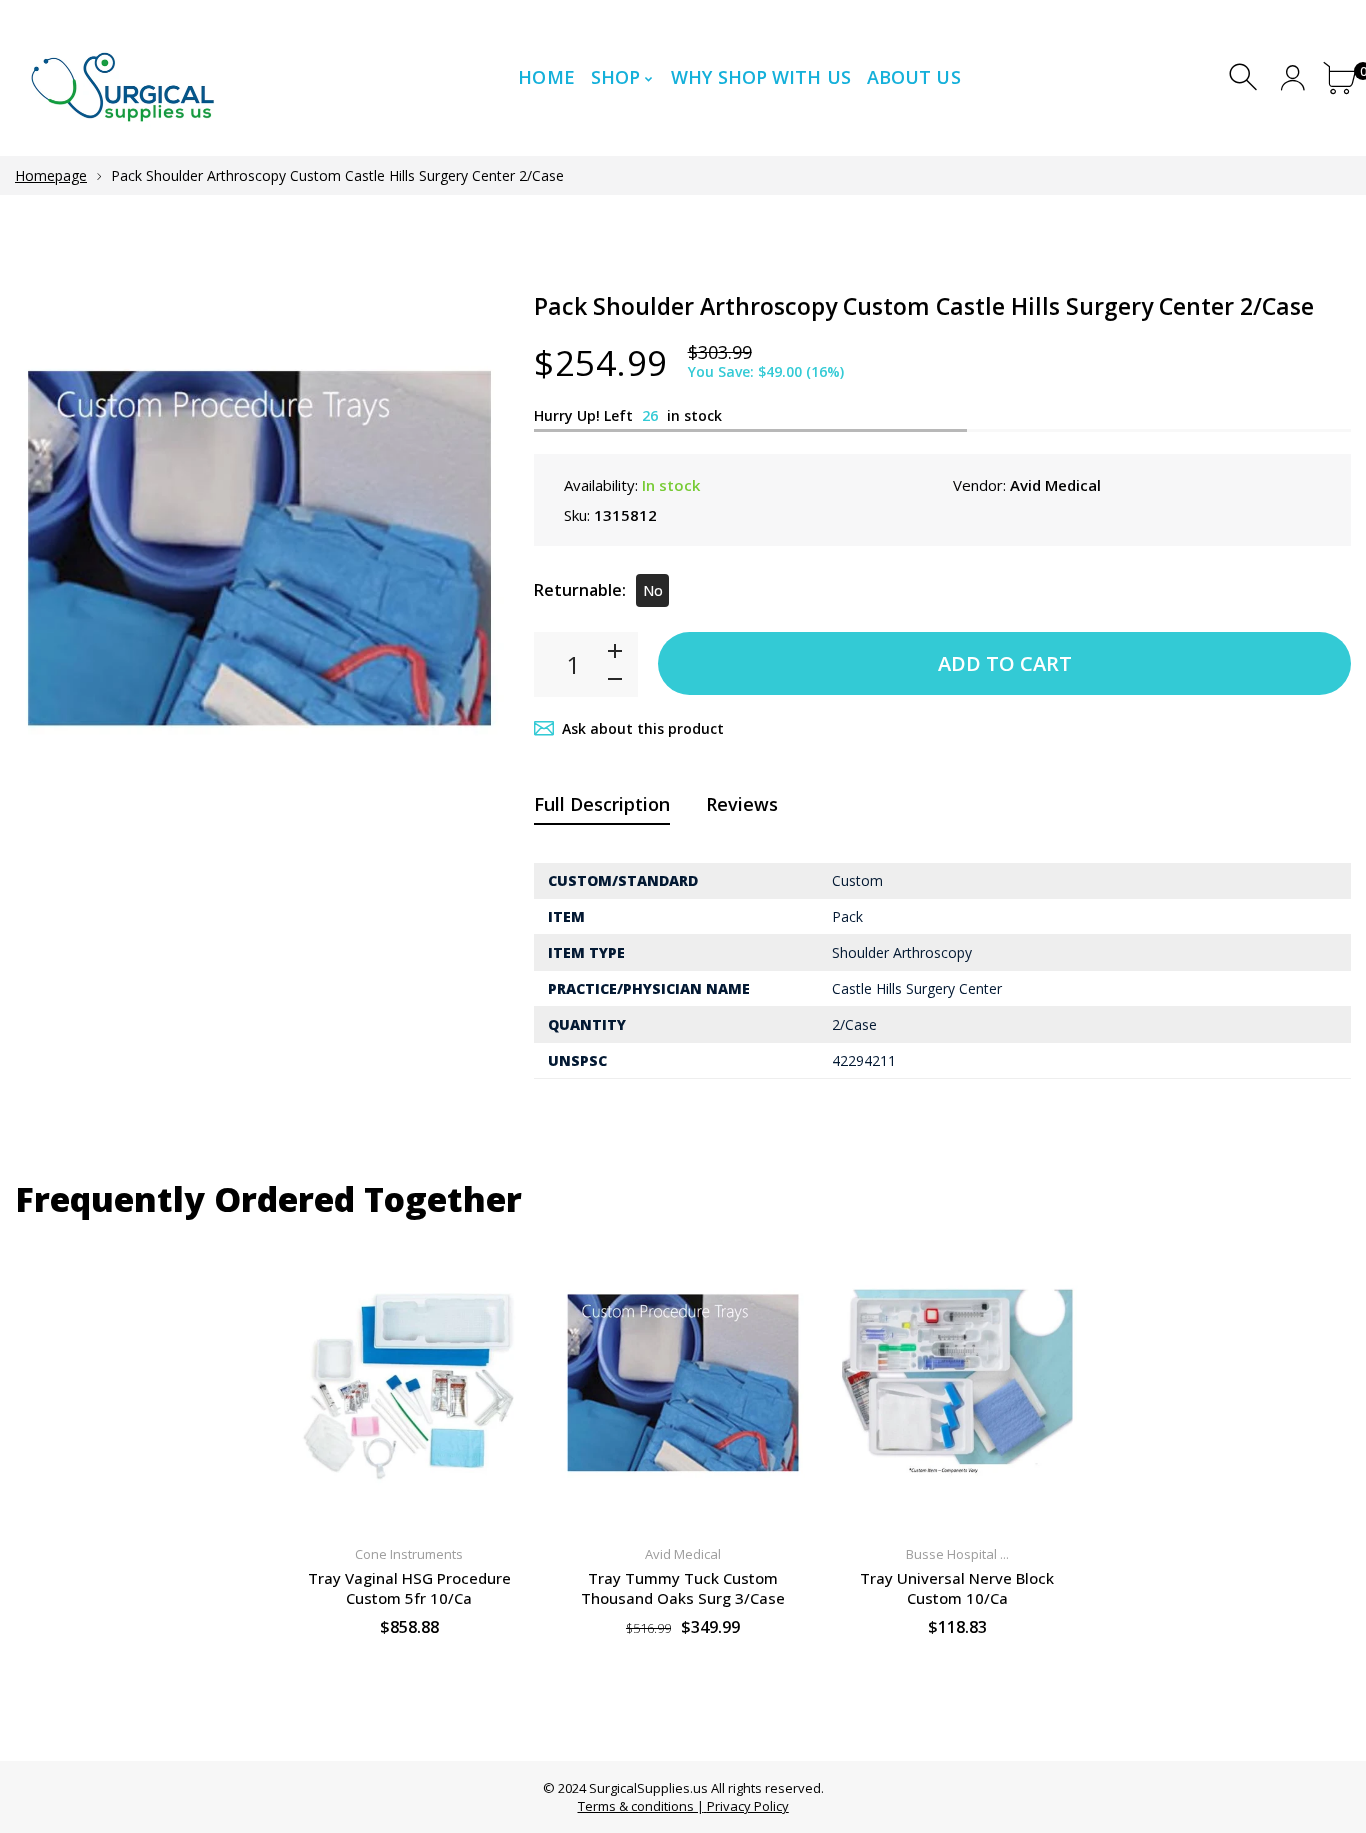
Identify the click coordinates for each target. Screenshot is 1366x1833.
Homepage (51, 175)
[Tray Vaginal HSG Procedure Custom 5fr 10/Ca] (409, 1383)
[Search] (1245, 77)
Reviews (742, 804)
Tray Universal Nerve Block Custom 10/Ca (957, 1588)
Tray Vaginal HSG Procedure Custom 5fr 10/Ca (409, 1588)
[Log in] (1292, 77)
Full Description (602, 804)
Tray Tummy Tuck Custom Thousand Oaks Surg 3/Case (683, 1588)
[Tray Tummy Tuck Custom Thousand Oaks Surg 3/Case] (683, 1383)
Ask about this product (643, 728)
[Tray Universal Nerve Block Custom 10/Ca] (957, 1383)
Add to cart (1005, 663)
